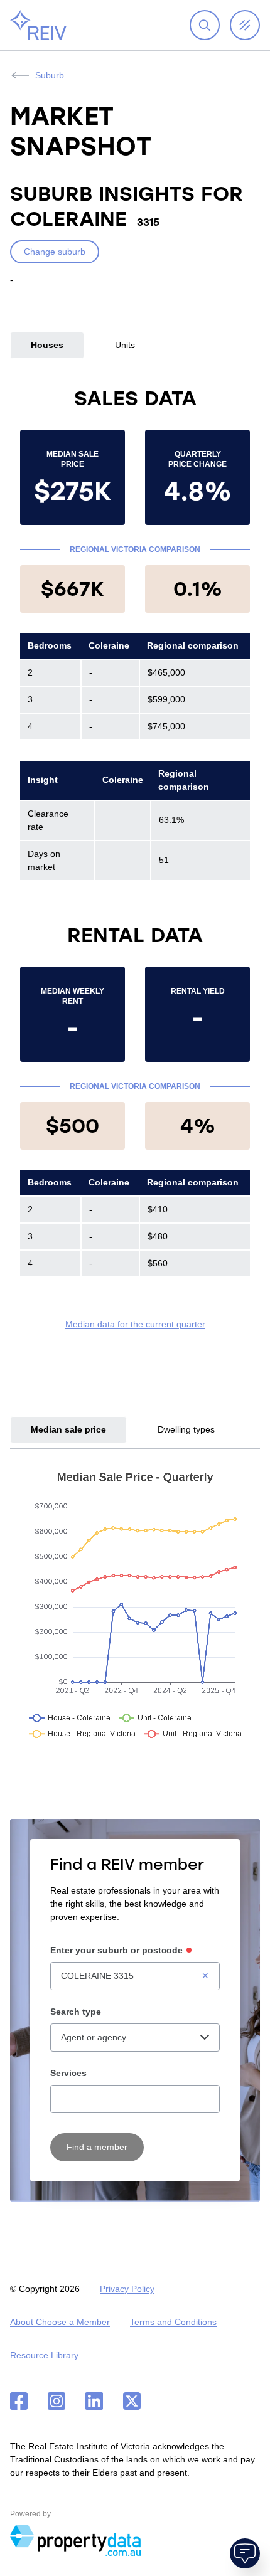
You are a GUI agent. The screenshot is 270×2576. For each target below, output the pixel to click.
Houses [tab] (47, 345)
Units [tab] (125, 345)
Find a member (97, 2147)
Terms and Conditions (173, 2322)
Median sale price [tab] (68, 1429)
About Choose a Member (60, 2322)
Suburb (50, 75)
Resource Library (44, 2355)
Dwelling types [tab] (186, 1429)
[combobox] (135, 1976)
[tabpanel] (135, 858)
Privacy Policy (127, 2289)
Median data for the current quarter (135, 1324)
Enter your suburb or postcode (116, 1950)
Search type (76, 2012)
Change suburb (55, 252)
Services (68, 2073)
